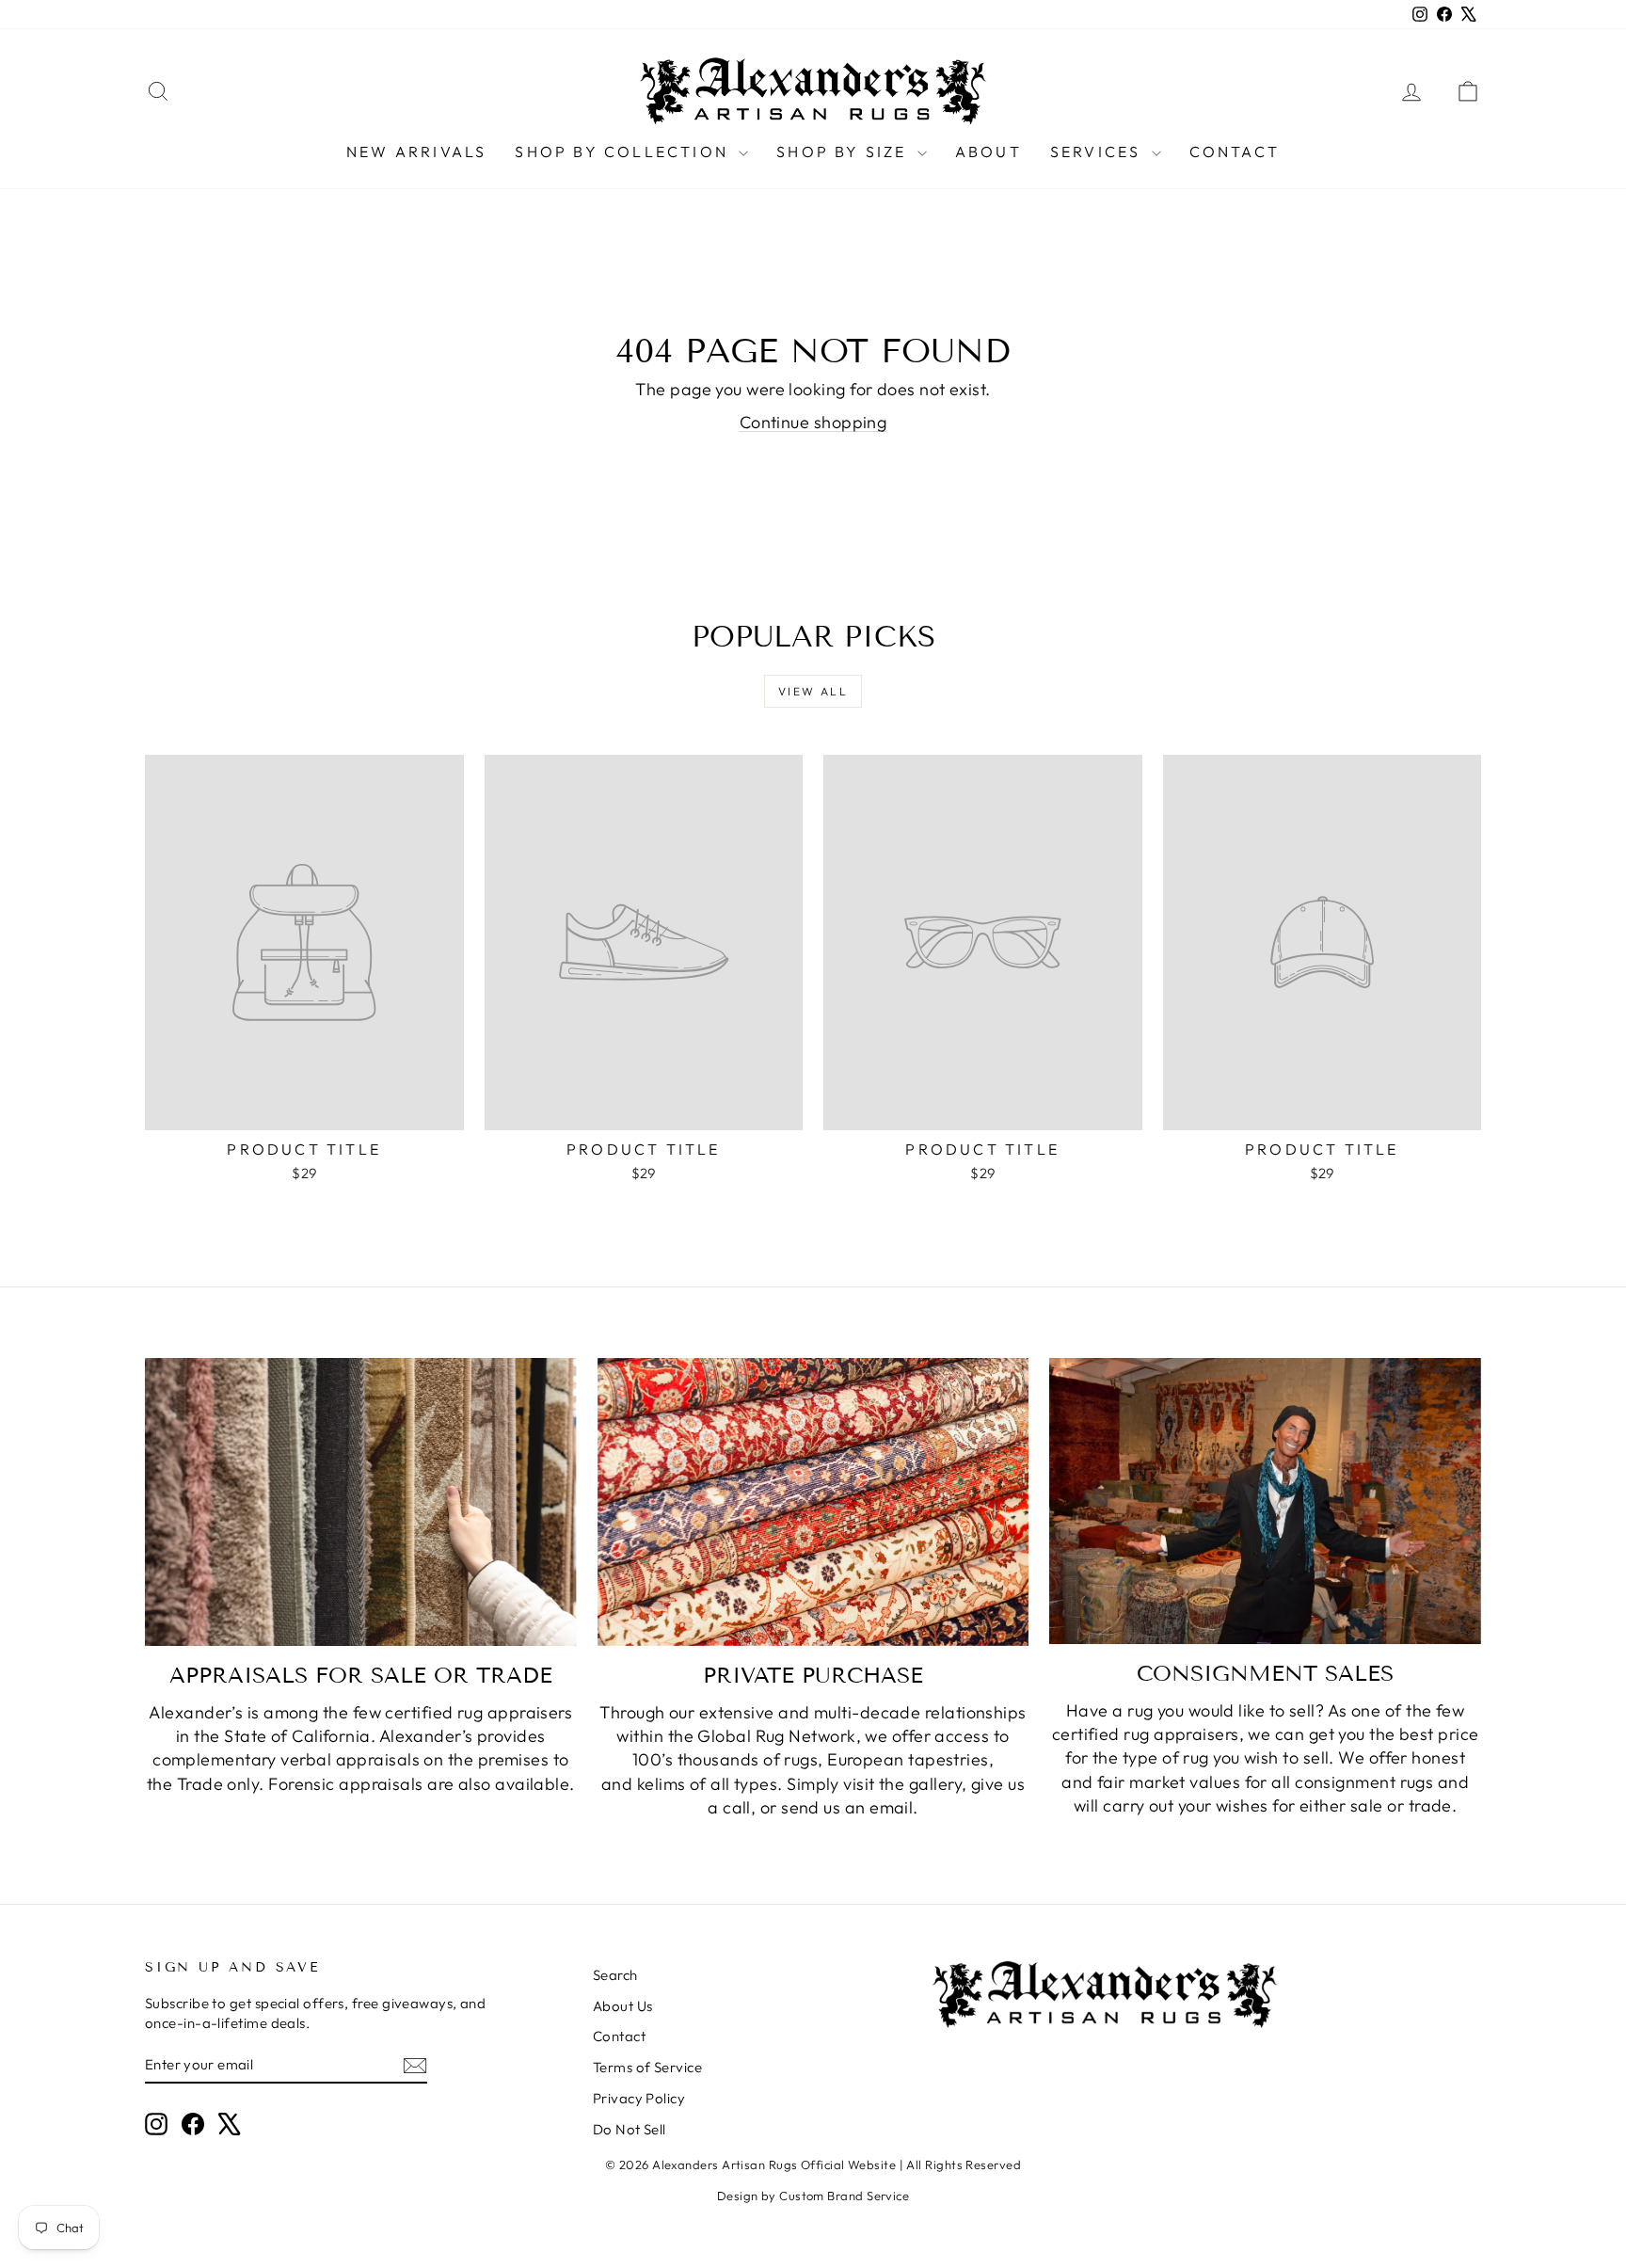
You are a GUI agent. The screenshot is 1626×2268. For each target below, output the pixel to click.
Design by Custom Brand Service (813, 2196)
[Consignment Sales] (1265, 1501)
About (988, 152)
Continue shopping (813, 422)
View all (813, 691)
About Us (623, 2006)
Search (615, 1975)
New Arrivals (416, 152)
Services (1099, 152)
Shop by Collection (624, 152)
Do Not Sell (630, 2129)
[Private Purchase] (813, 1502)
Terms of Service (647, 2067)
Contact (1235, 152)
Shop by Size (845, 152)
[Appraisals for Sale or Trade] (361, 1502)
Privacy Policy (639, 2098)
